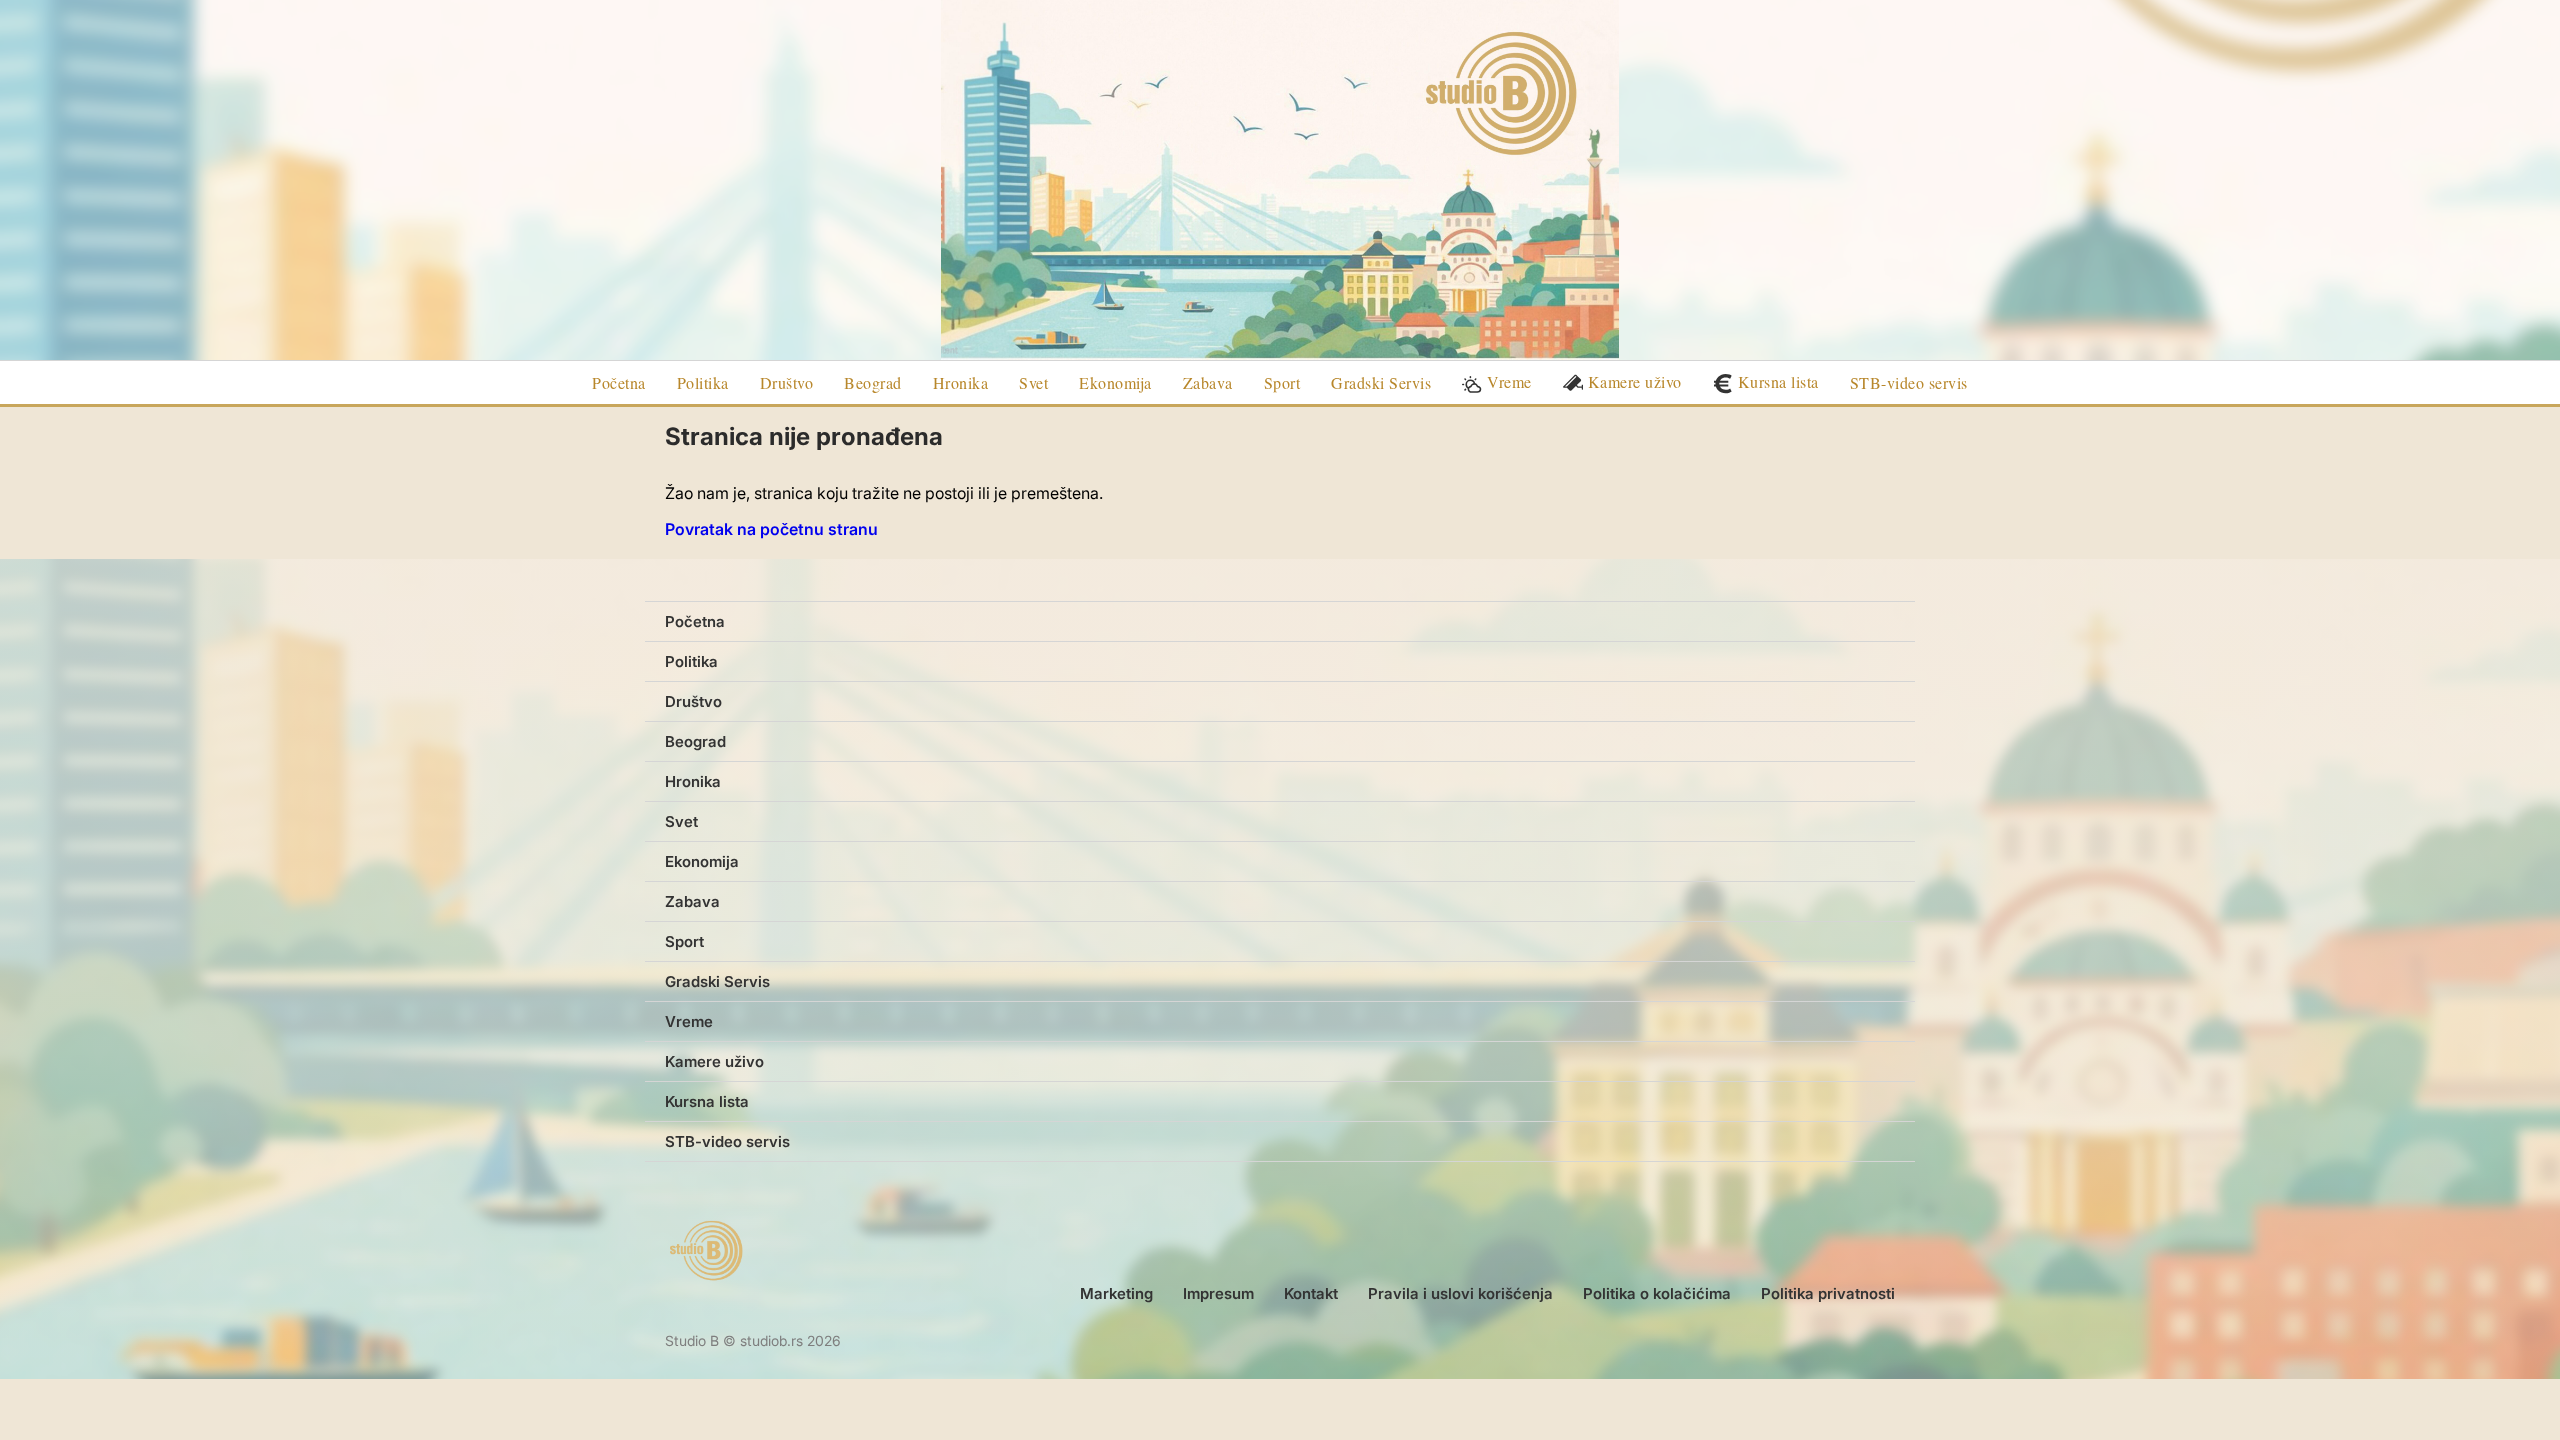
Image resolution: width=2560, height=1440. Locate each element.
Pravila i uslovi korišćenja (1460, 1293)
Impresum (1218, 1293)
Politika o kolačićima (1657, 1293)
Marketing (1116, 1293)
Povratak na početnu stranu (771, 529)
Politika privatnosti (1828, 1293)
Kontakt (1311, 1293)
